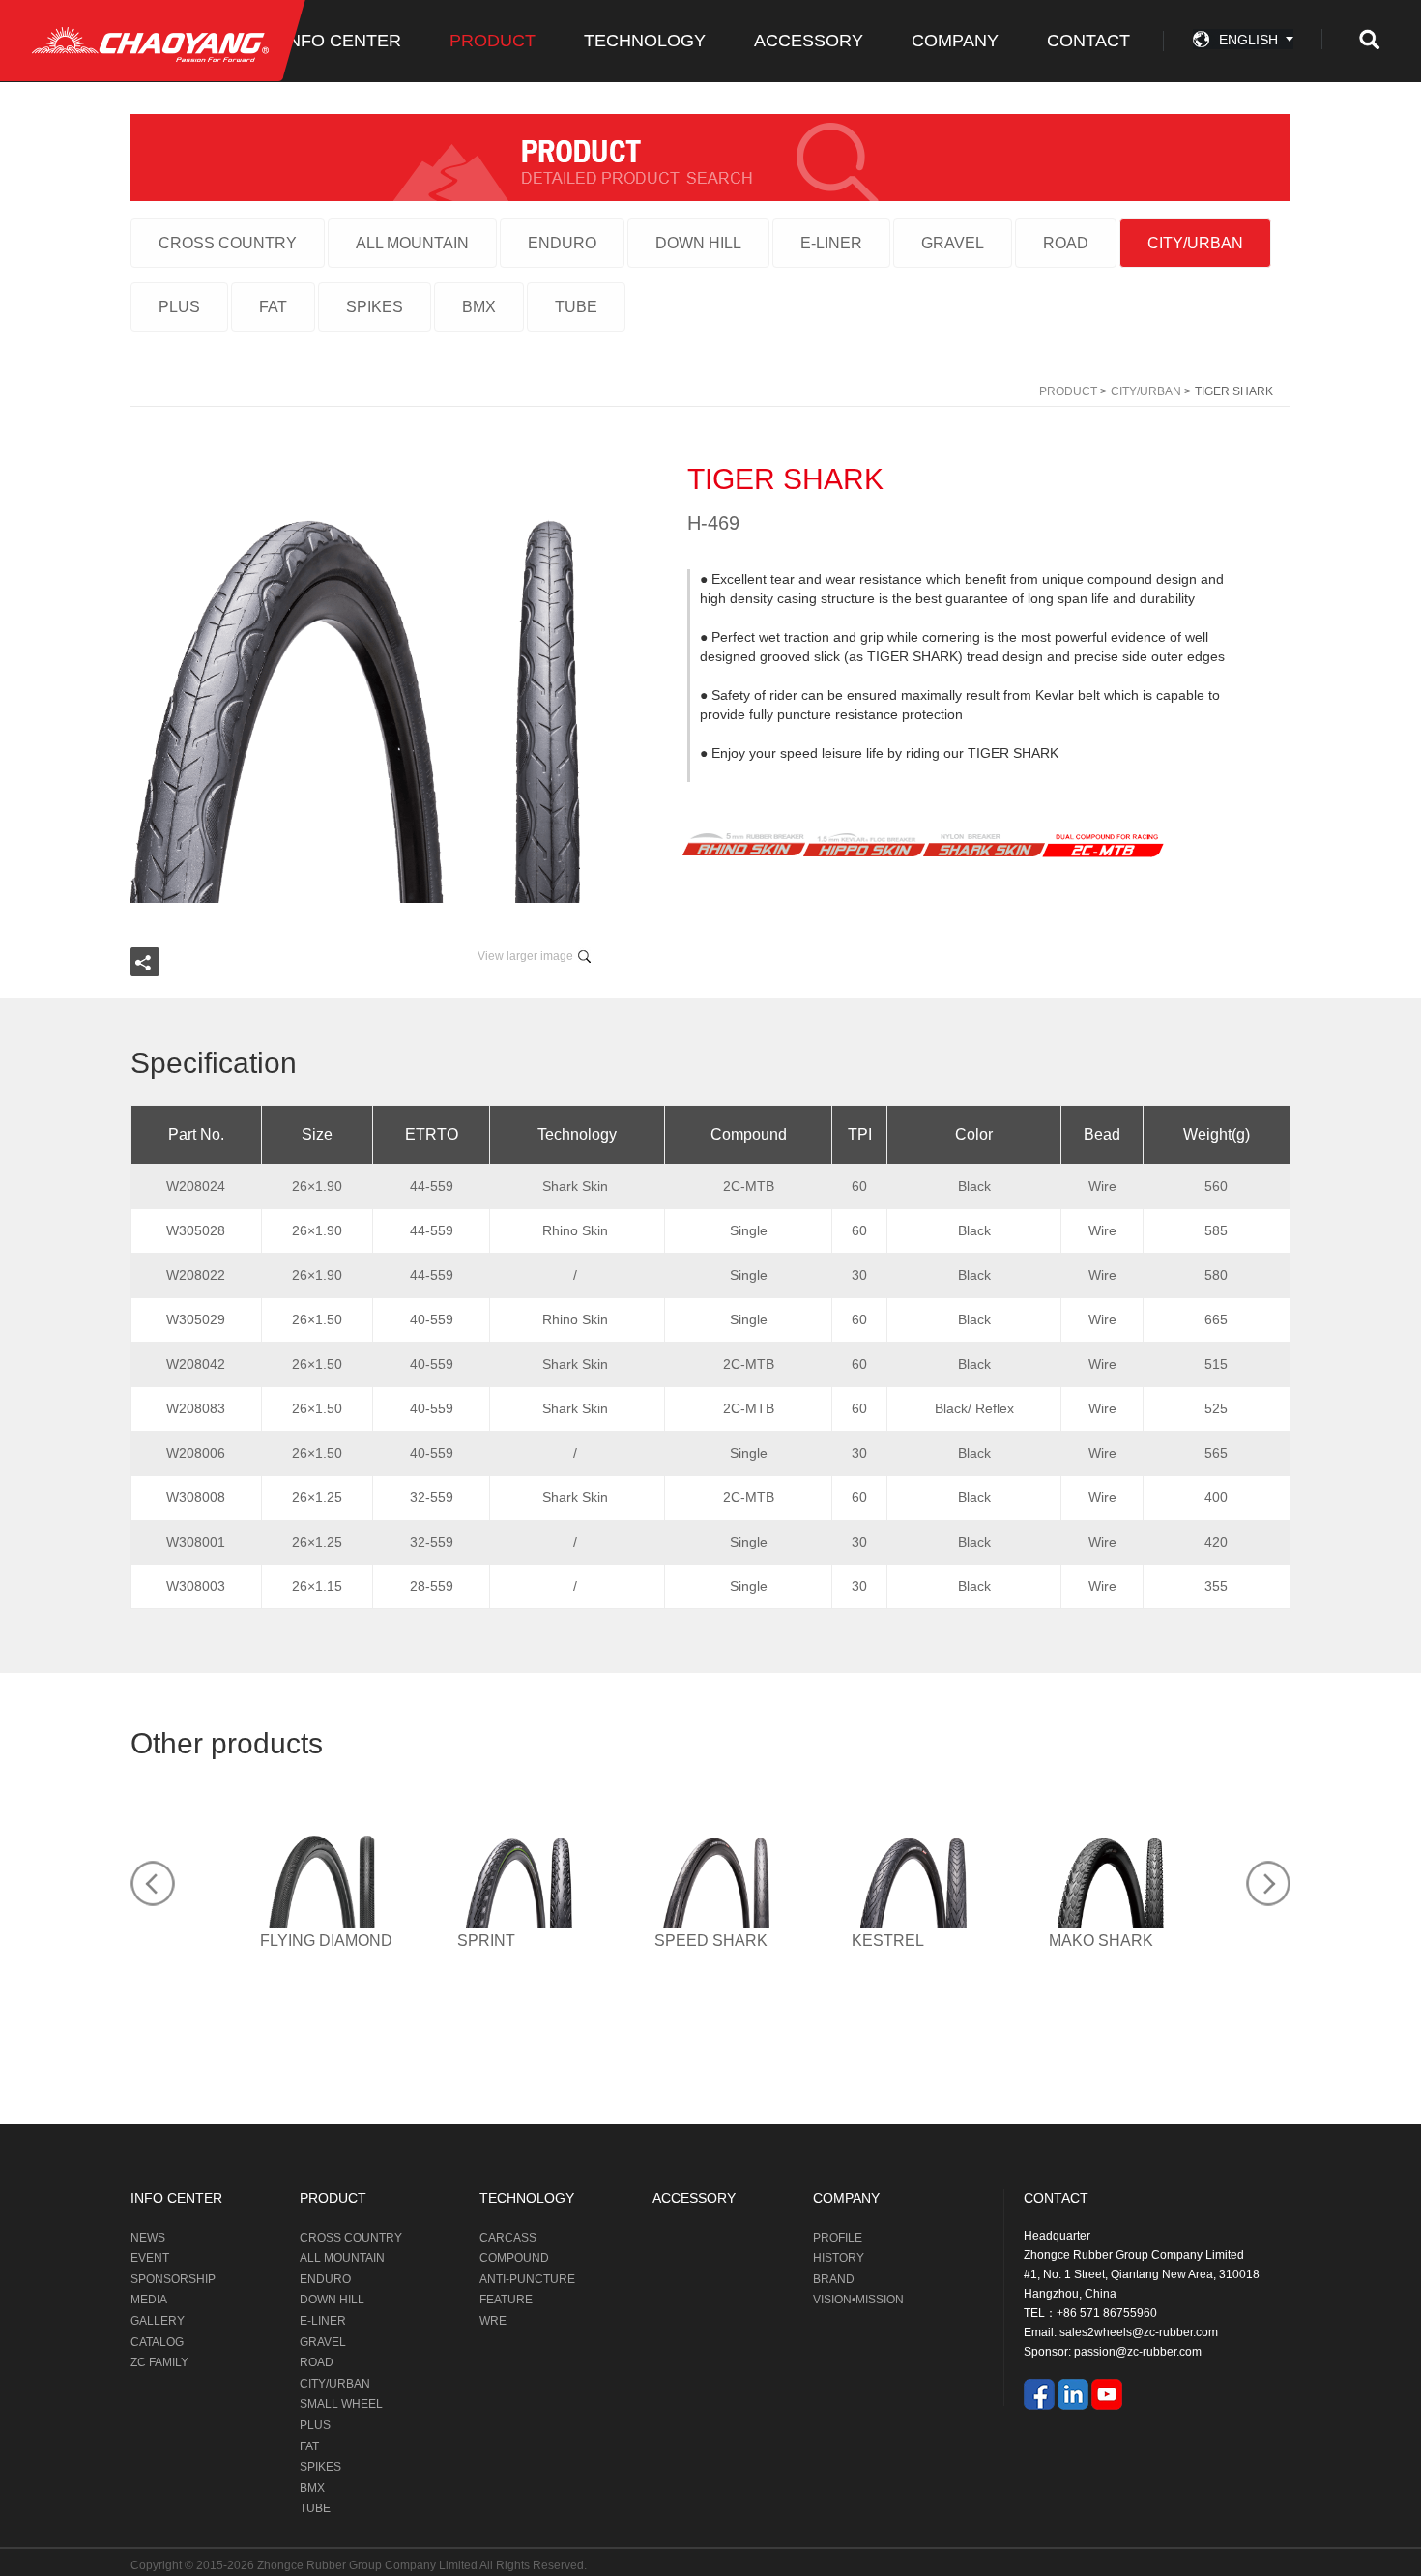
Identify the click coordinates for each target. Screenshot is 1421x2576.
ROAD (1066, 243)
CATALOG (157, 2342)
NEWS (148, 2238)
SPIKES (375, 307)
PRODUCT (493, 41)
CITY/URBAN (1195, 243)
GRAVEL (953, 243)
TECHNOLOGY (645, 41)
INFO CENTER (342, 41)
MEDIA (149, 2300)
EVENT (150, 2258)
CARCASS (508, 2238)
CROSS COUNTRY (228, 243)
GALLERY (158, 2321)
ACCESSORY (809, 41)
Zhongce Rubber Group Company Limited (368, 2565)
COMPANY (955, 41)
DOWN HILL (698, 243)
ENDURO (562, 243)
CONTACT (1088, 41)
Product (1068, 391)
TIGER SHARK (1234, 391)
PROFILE (838, 2238)
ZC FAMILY (159, 2362)
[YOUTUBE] (1107, 2393)
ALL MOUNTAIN (412, 243)
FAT (273, 307)
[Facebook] (1039, 2393)
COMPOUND (514, 2258)
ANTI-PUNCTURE (527, 2279)
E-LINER (831, 243)
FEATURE (506, 2300)
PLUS (179, 307)
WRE (493, 2321)
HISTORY (839, 2258)
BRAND (834, 2279)
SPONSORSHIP (173, 2279)
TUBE (576, 307)
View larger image (525, 956)
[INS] (1073, 2393)
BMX (479, 307)
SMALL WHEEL (341, 2404)
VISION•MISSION (858, 2300)
